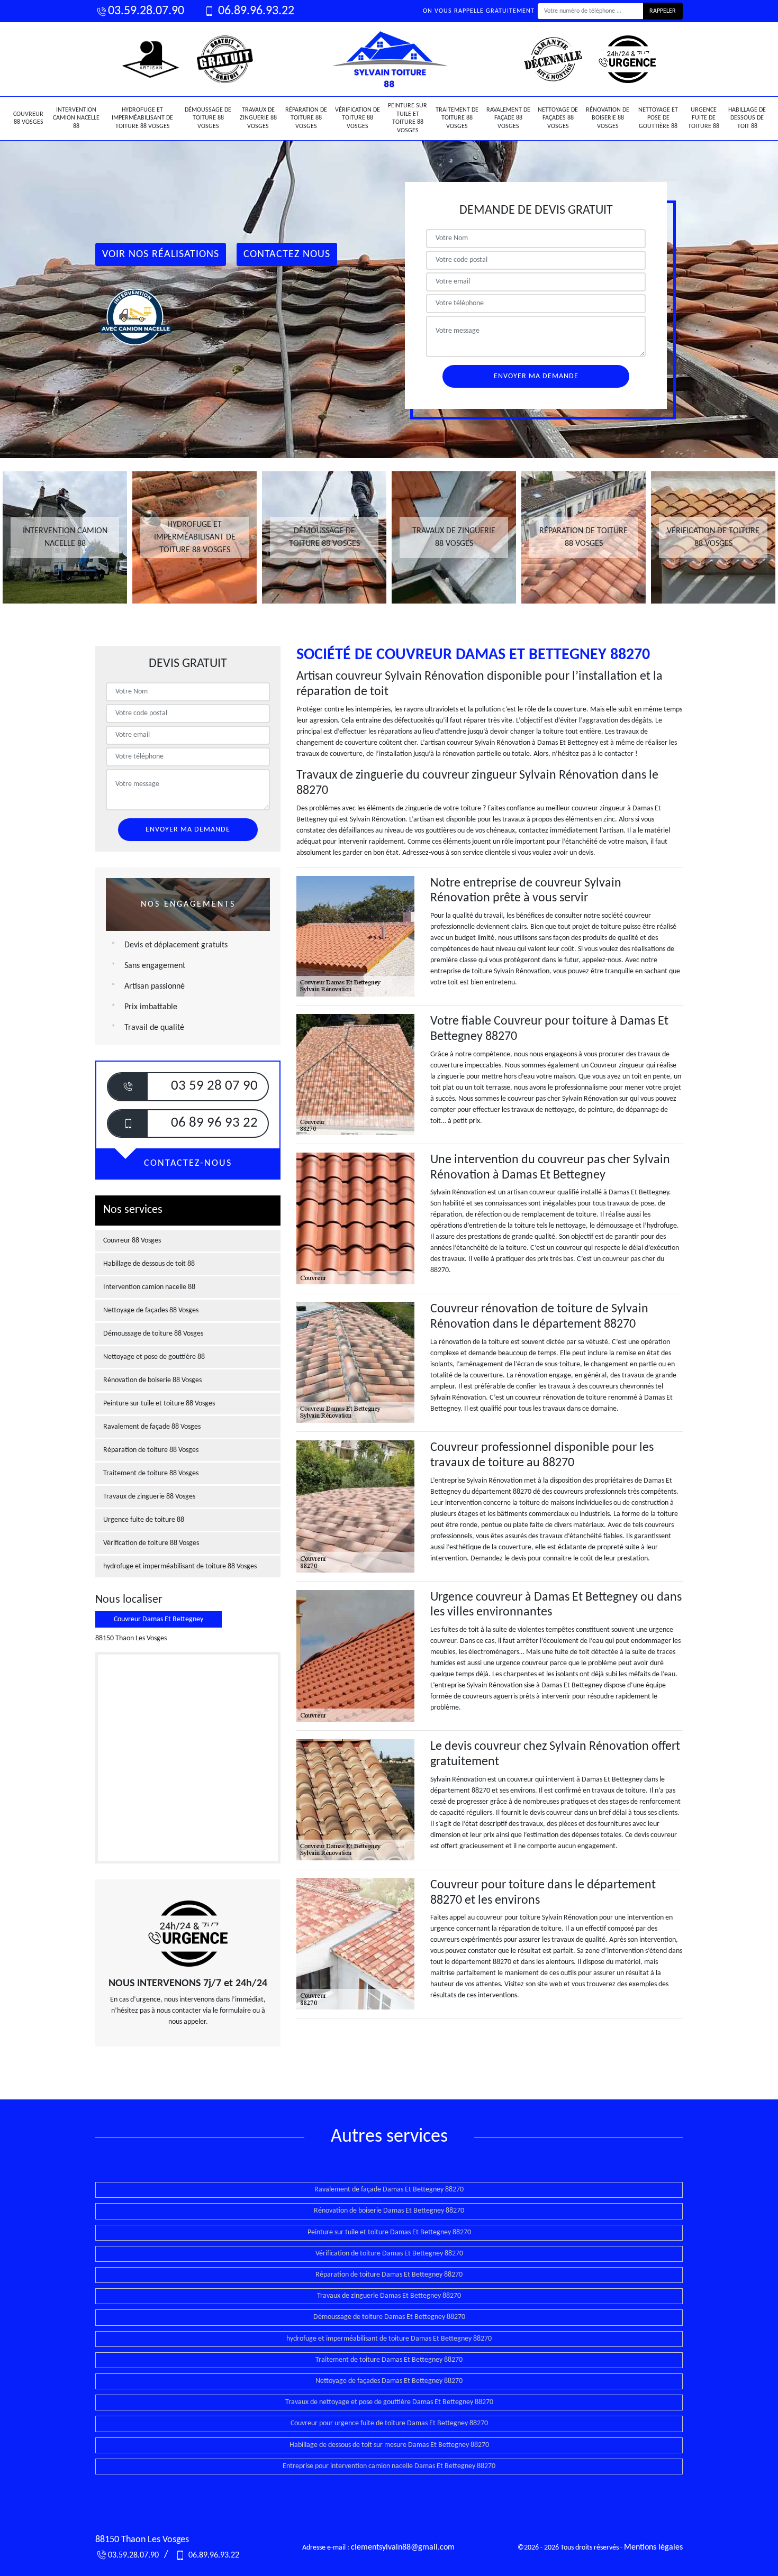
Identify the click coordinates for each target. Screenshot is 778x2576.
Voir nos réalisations (161, 254)
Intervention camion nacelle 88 (76, 118)
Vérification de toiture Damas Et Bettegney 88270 (389, 2254)
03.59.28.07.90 (146, 11)
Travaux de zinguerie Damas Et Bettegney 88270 (389, 2296)
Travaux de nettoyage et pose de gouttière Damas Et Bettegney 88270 (389, 2402)
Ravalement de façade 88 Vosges (508, 118)
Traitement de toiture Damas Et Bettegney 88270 (389, 2360)
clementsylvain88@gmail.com (403, 2547)
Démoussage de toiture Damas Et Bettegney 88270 (389, 2317)
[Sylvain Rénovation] (389, 59)
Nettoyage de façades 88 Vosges (558, 118)
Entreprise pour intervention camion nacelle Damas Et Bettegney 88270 (389, 2466)
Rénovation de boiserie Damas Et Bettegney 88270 (389, 2211)
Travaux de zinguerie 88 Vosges (258, 118)
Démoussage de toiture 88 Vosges (208, 118)
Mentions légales (653, 2547)
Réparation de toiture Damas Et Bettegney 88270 (389, 2275)
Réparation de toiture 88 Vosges (306, 118)
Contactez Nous (287, 254)
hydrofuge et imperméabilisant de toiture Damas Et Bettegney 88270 (389, 2339)
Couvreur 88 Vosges (28, 118)
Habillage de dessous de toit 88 (747, 118)
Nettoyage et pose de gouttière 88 (658, 118)
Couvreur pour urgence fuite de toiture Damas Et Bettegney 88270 (389, 2423)
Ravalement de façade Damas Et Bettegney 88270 (389, 2190)
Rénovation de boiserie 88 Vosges (608, 118)
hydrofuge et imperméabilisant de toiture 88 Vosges (142, 118)
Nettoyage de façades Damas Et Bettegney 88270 (389, 2381)
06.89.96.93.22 (255, 11)
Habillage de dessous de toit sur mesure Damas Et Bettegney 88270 (389, 2445)
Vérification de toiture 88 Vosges (358, 118)
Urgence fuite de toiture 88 (704, 118)
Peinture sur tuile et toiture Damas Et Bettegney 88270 (389, 2232)
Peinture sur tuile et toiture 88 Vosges (408, 118)
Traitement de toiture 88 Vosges (457, 118)
